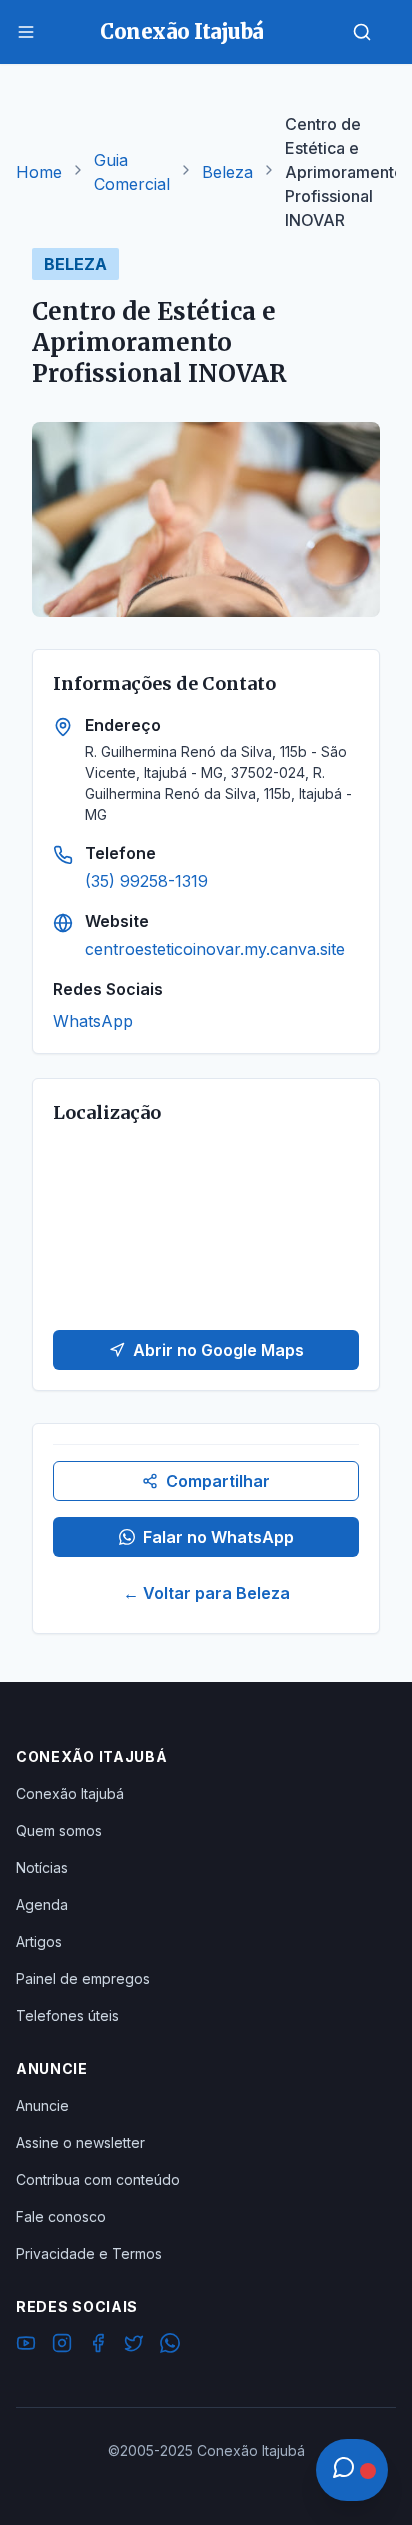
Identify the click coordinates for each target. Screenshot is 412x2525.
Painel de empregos (83, 1978)
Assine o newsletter (80, 2142)
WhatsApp (93, 1021)
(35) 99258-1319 (146, 881)
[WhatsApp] (170, 2346)
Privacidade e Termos (89, 2253)
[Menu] (26, 32)
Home (39, 172)
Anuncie (42, 2105)
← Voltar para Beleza (206, 1593)
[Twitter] (134, 2346)
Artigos (39, 1941)
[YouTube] (26, 2346)
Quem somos (59, 1830)
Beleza (227, 172)
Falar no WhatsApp (218, 1537)
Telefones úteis (67, 2015)
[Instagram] (62, 2346)
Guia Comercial (132, 172)
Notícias (42, 1867)
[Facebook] (98, 2346)
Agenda (42, 1904)
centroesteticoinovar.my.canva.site (215, 949)
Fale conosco (61, 2216)
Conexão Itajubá (70, 1793)
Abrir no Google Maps (218, 1350)
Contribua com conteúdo (98, 2179)
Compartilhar (218, 1481)
